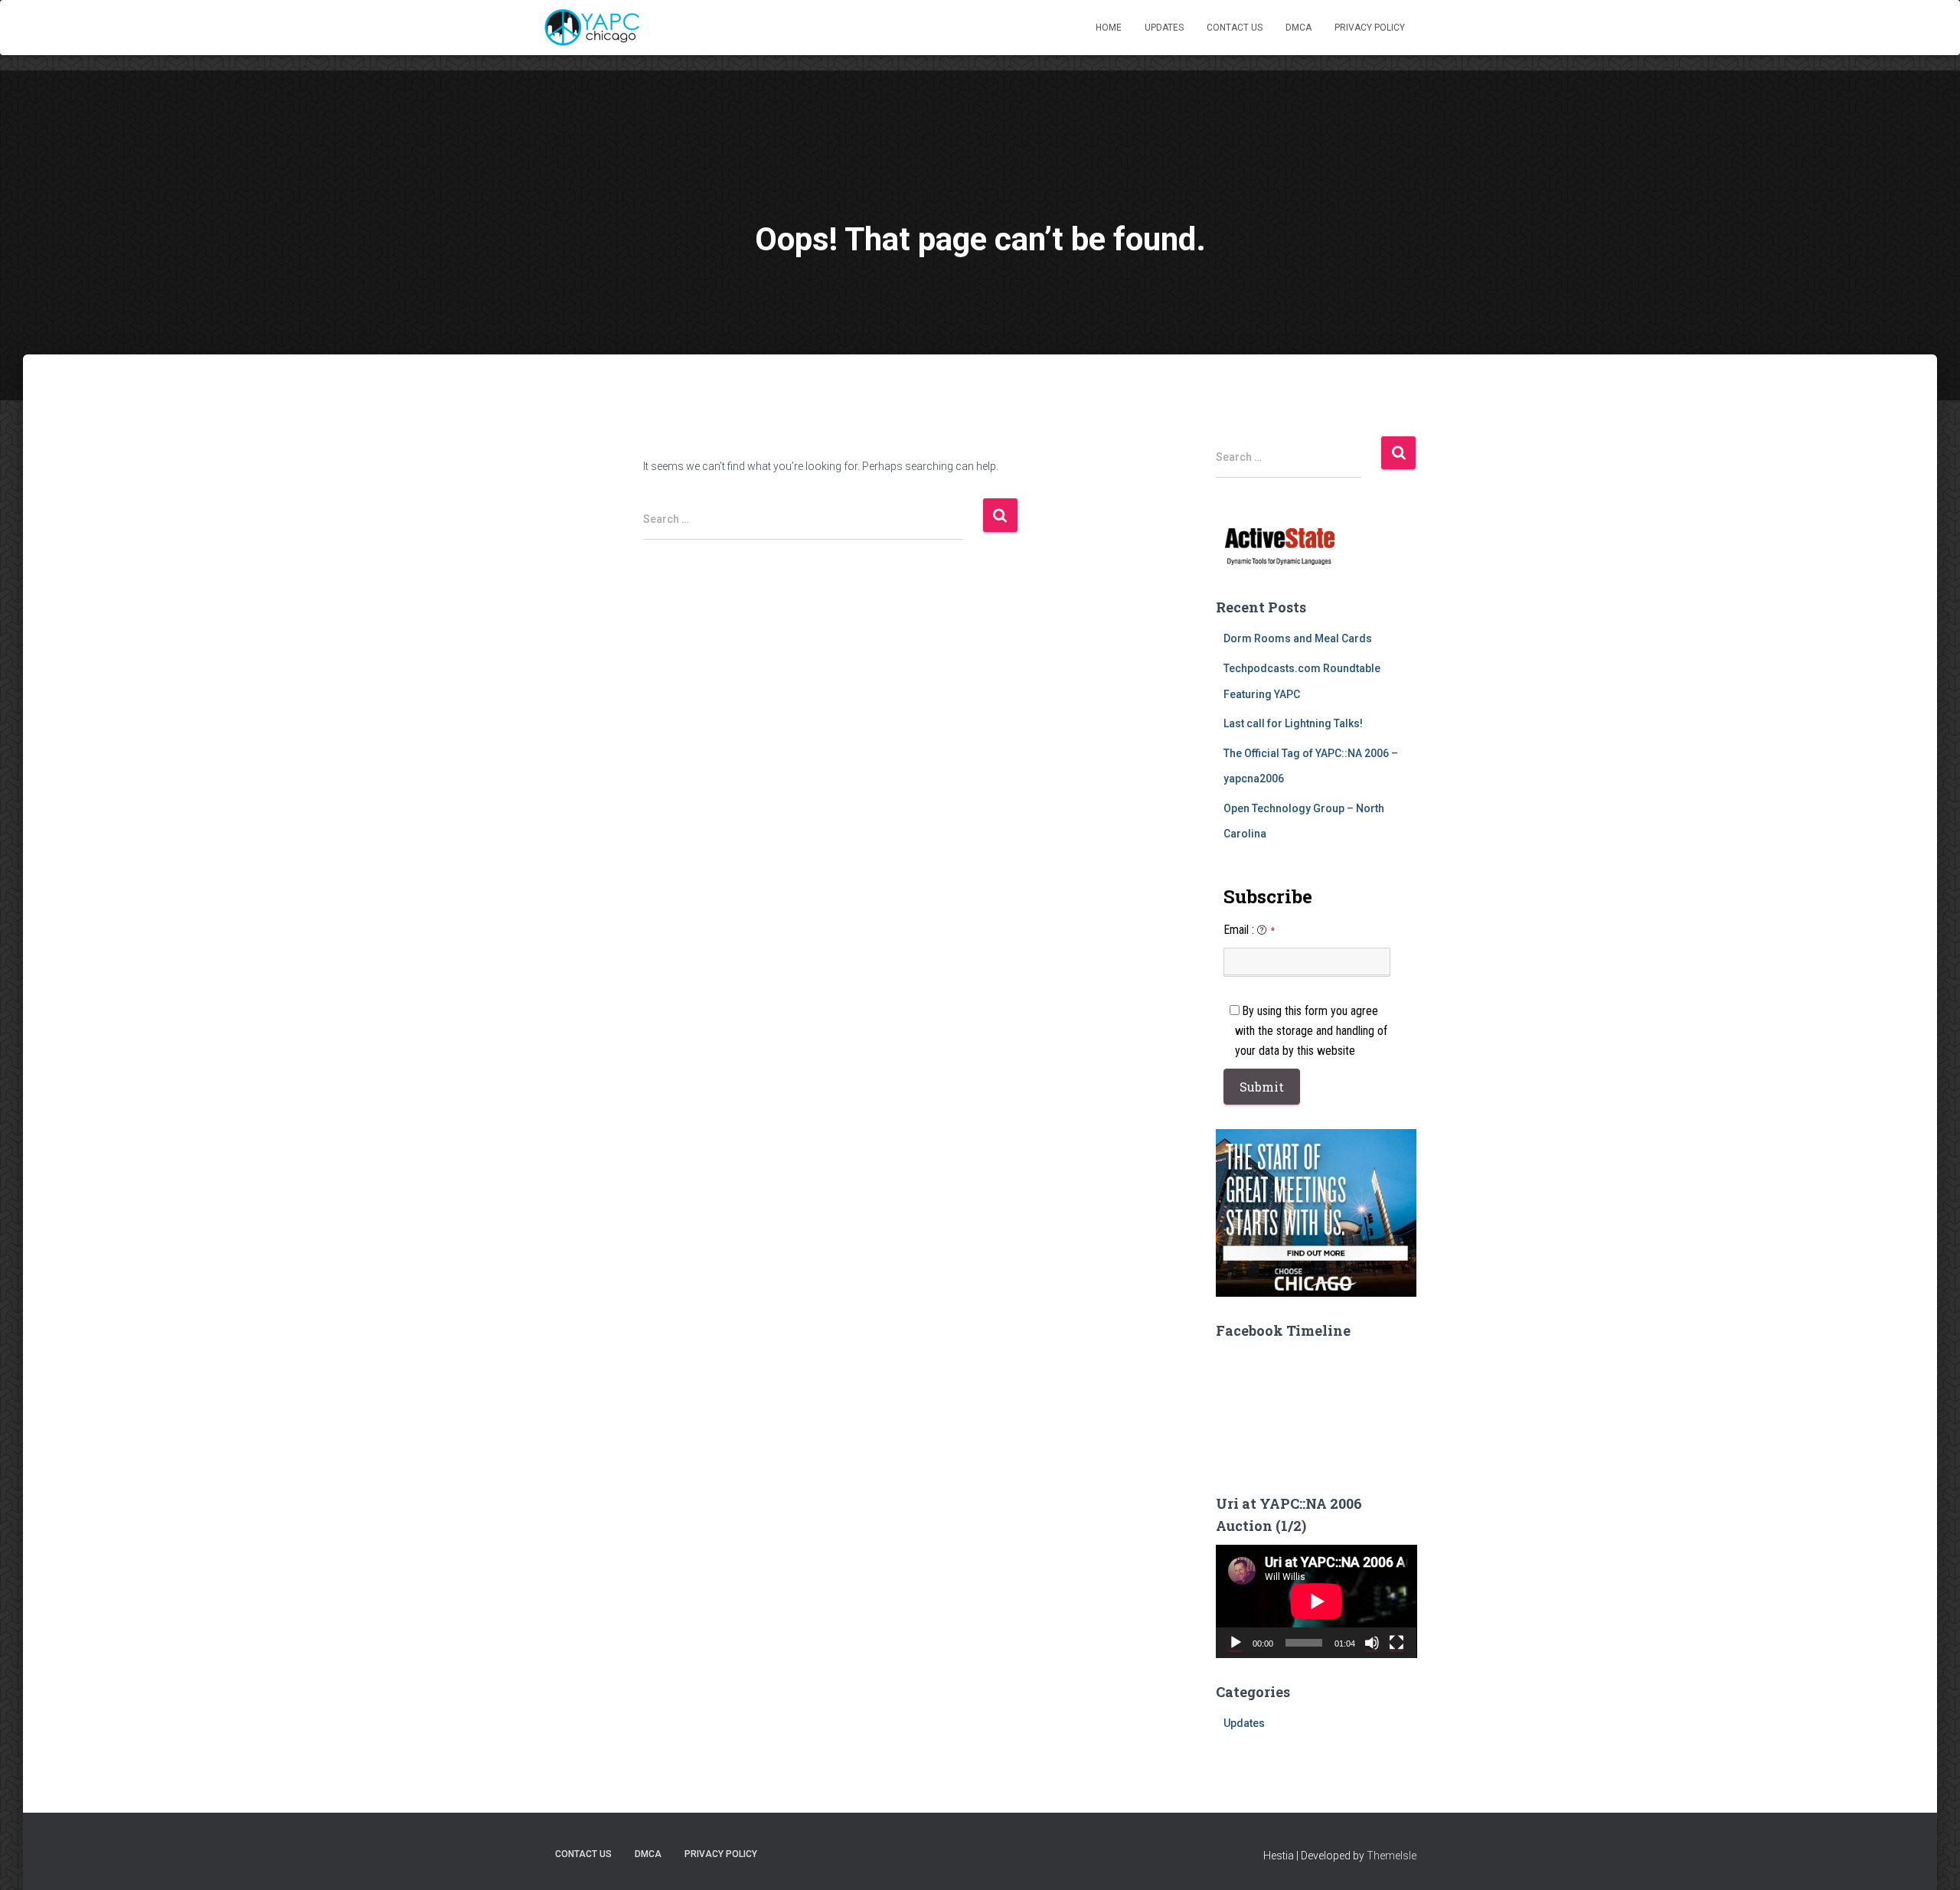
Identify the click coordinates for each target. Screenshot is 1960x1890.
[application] (1316, 1601)
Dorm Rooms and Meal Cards (1298, 638)
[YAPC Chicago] (591, 28)
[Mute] (1372, 1643)
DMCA (1298, 28)
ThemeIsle (1392, 1856)
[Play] (1236, 1643)
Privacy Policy (1370, 28)
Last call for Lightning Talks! (1293, 723)
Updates (1164, 28)
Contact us (1235, 28)
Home (1109, 28)
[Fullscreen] (1396, 1643)
